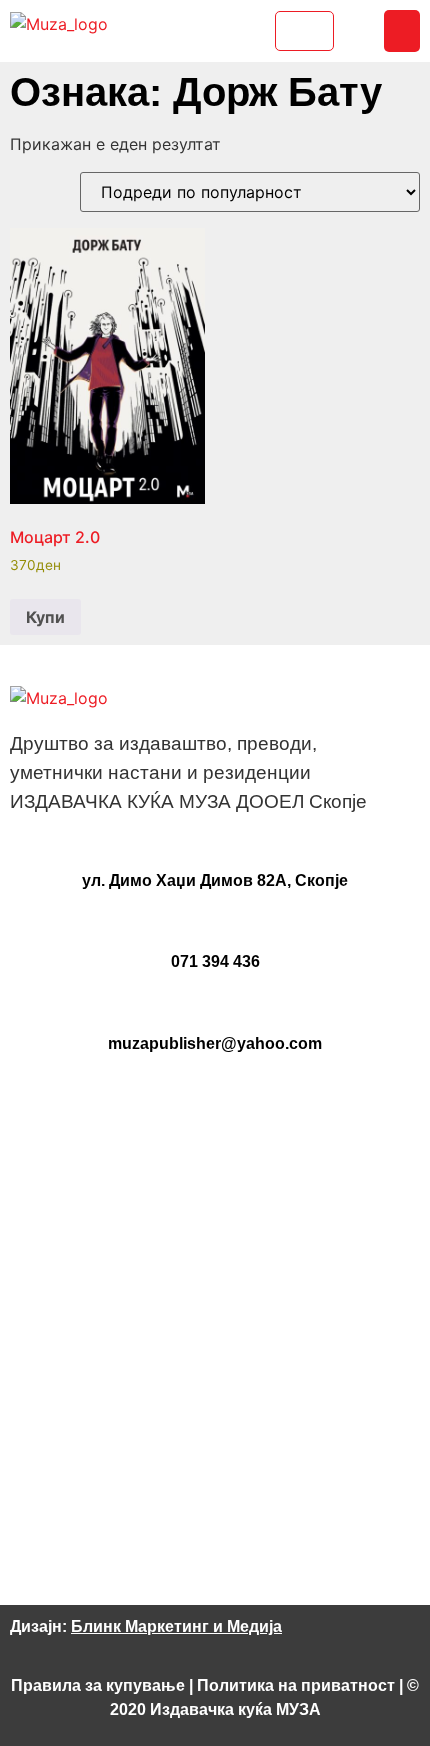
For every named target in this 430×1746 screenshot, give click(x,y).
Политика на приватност (296, 1685)
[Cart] (304, 31)
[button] (402, 31)
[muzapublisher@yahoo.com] (215, 1008)
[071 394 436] (215, 926)
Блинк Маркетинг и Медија (176, 1626)
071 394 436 (215, 961)
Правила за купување (98, 1685)
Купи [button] (45, 617)
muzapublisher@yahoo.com (215, 1043)
